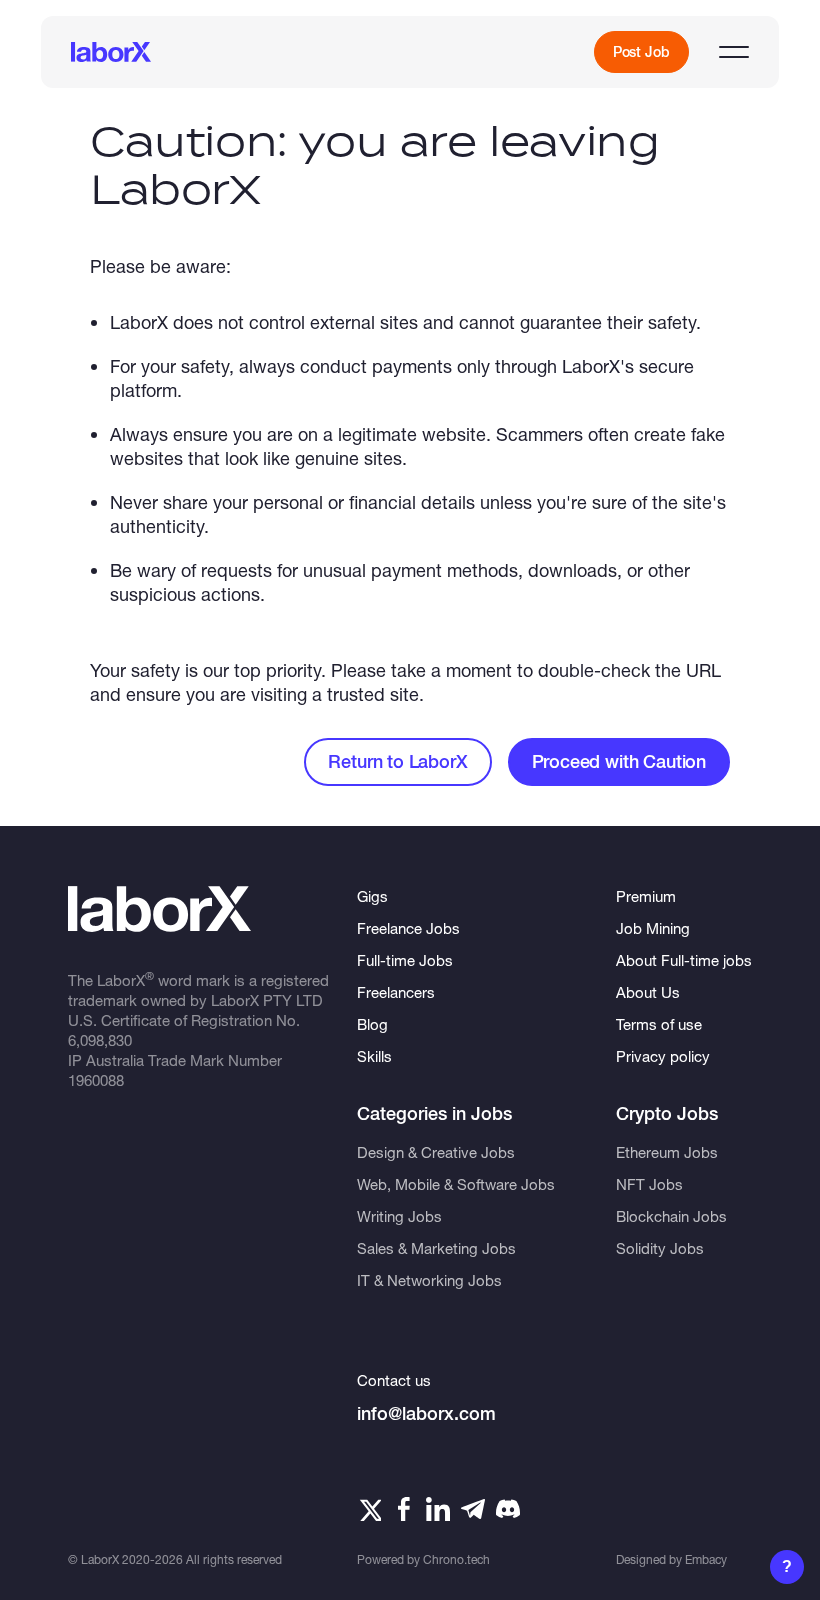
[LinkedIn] (438, 1509)
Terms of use (659, 1024)
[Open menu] (734, 52)
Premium (646, 896)
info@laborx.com (426, 1413)
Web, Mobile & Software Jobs (456, 1184)
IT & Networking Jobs (429, 1280)
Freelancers (396, 992)
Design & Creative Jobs (436, 1152)
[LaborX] (111, 52)
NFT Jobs (649, 1184)
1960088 (96, 1080)
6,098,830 (100, 1040)
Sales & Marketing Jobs (436, 1248)
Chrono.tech (456, 1559)
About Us (648, 992)
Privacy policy (663, 1056)
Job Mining (653, 928)
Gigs (372, 896)
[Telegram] (473, 1509)
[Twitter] (369, 1509)
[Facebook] (404, 1509)
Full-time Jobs (405, 960)
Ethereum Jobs (667, 1152)
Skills (374, 1056)
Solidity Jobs (660, 1248)
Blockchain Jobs (671, 1216)
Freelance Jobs (408, 928)
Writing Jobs (399, 1216)
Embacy (706, 1559)
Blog (372, 1024)
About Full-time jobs (684, 960)
